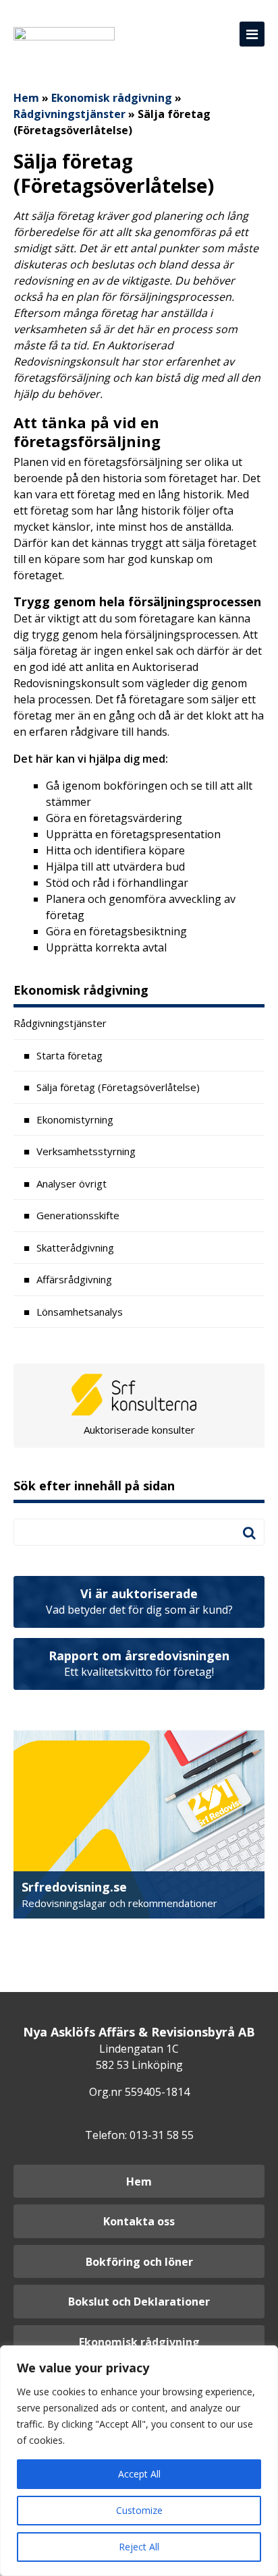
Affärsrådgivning (74, 1279)
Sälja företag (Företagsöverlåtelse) (118, 1087)
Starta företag (69, 1055)
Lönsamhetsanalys (80, 1312)
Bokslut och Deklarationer (139, 2302)
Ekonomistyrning (75, 1119)
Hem (26, 98)
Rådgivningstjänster (69, 114)
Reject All (139, 2547)
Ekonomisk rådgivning (112, 98)
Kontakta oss (139, 2221)
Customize (139, 2510)
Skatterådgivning (75, 1248)
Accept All (139, 2474)
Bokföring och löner (139, 2262)
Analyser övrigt (72, 1183)
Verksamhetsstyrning (86, 1151)
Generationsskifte (78, 1215)
